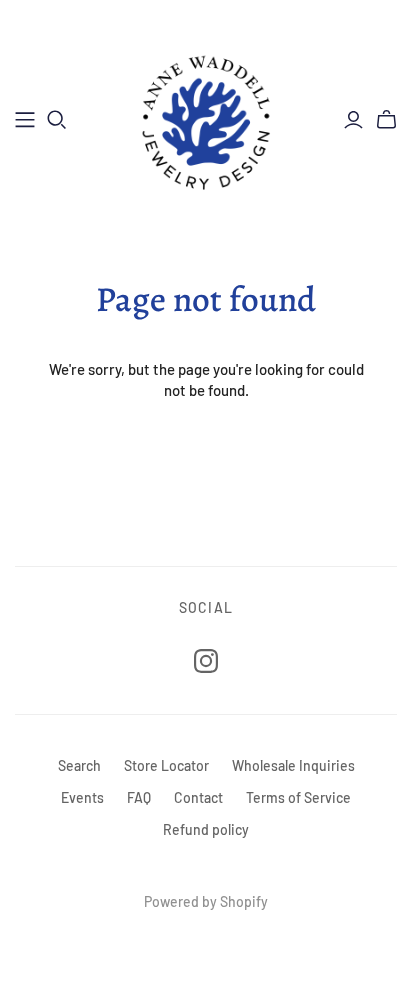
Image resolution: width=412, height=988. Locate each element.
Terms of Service (298, 797)
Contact (198, 797)
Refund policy (206, 829)
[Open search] (57, 120)
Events (82, 797)
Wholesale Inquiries (293, 765)
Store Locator (166, 765)
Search (79, 765)
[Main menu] (25, 120)
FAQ (139, 797)
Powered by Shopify (206, 901)
